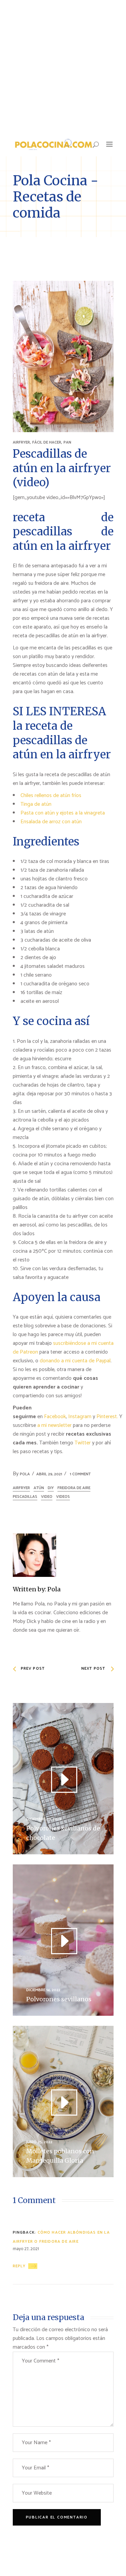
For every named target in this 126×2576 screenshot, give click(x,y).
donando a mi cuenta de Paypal (75, 1361)
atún (39, 1488)
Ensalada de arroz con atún (51, 822)
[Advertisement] (63, 66)
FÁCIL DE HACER (47, 442)
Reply (19, 2266)
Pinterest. (107, 1417)
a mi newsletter (54, 1425)
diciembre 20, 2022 (44, 1819)
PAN (67, 442)
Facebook (55, 1417)
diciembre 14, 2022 (43, 1990)
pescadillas (25, 1497)
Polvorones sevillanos (59, 1999)
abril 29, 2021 (49, 1474)
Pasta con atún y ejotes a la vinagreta (63, 813)
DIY (51, 1488)
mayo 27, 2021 (26, 2249)
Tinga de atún (36, 804)
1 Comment (80, 1474)
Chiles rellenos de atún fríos (51, 795)
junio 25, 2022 (39, 2142)
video (47, 1497)
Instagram (80, 1417)
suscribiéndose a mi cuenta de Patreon (63, 1348)
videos (63, 1497)
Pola (25, 1474)
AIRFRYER (21, 442)
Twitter (83, 1443)
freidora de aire (74, 1488)
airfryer (21, 1488)
